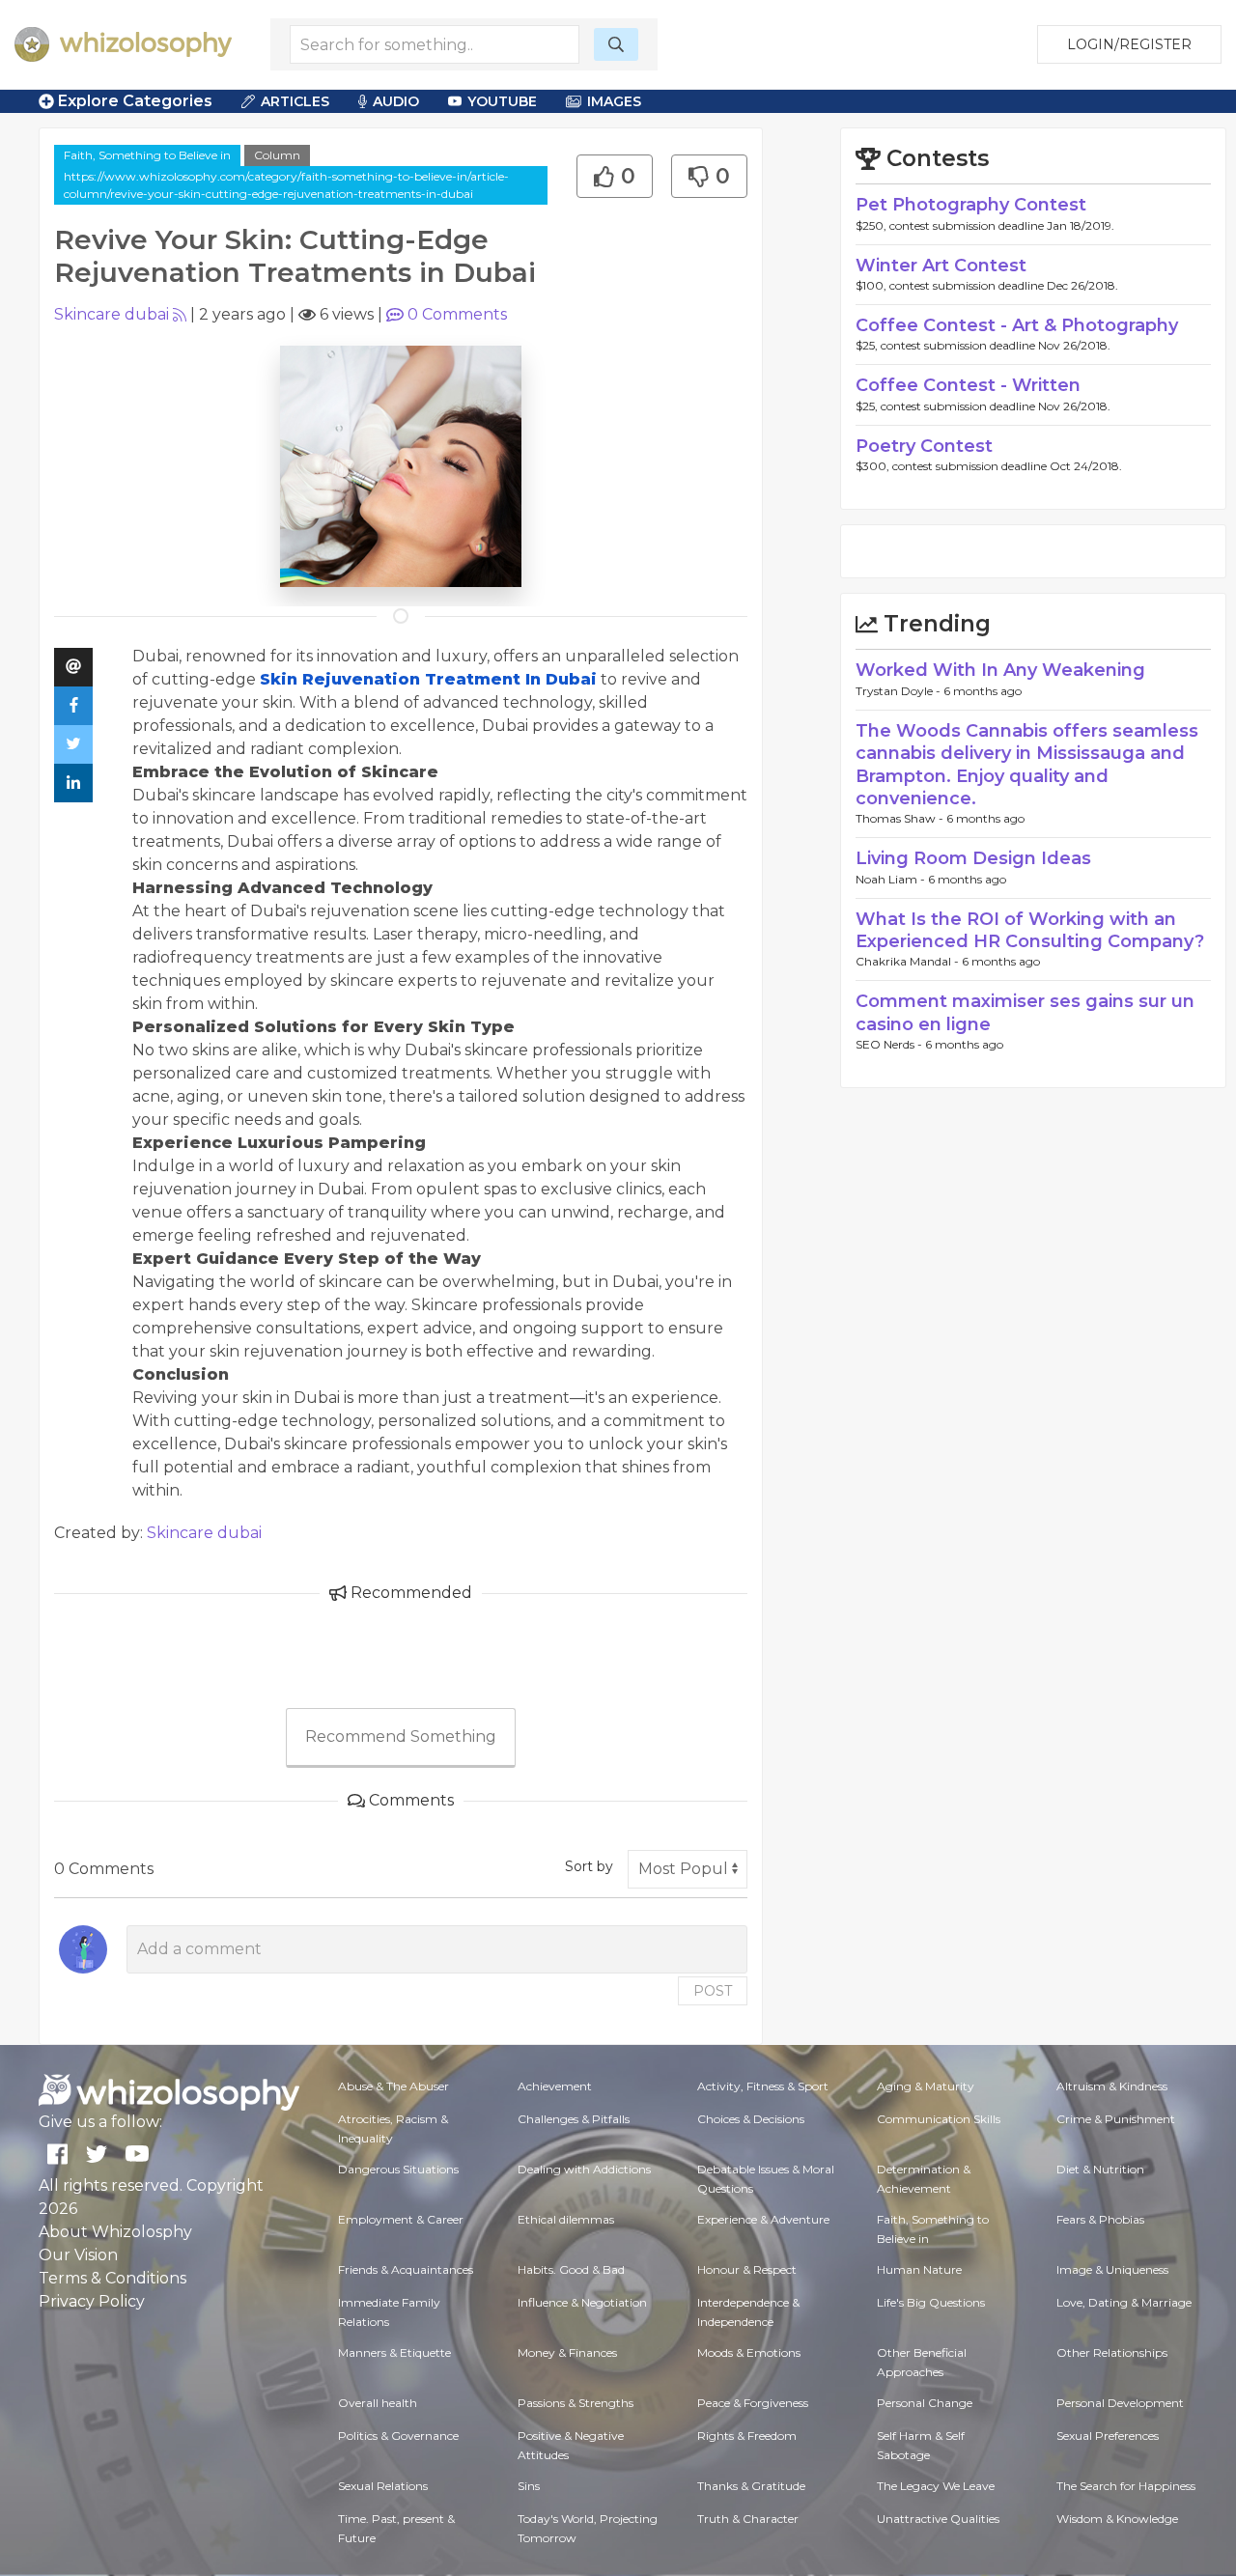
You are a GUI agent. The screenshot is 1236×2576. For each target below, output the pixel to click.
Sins (529, 2486)
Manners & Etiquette (394, 2352)
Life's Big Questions (931, 2302)
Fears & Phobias (1100, 2219)
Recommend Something (401, 1736)
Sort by (589, 1866)
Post (713, 1991)
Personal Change (925, 2403)
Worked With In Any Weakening (1000, 670)
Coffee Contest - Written (968, 385)
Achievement (555, 2086)
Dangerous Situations (398, 2169)
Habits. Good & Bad (571, 2269)
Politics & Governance (398, 2436)
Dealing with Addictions (584, 2169)
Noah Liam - (892, 879)
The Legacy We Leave (936, 2486)
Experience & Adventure (763, 2219)
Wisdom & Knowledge (1117, 2519)
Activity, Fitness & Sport (763, 2086)
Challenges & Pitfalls (574, 2119)
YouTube (502, 101)
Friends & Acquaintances (406, 2269)
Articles (295, 101)
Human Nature (919, 2269)
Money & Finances (567, 2352)
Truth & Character (748, 2519)
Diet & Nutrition (1100, 2169)
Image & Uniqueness (1112, 2269)
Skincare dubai (112, 314)
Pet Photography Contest (971, 205)
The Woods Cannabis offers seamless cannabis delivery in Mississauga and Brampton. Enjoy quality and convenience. (1027, 765)
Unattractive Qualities (938, 2519)
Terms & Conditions (112, 2278)
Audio (396, 101)
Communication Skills (939, 2119)
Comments (457, 314)
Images (614, 101)
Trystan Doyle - (899, 691)
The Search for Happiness (1126, 2486)
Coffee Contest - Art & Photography (1017, 325)
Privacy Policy (92, 2301)
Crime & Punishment (1116, 2119)
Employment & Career (401, 2219)
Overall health (378, 2403)
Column (277, 155)
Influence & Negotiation (582, 2302)
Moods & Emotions (749, 2352)
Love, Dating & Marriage (1124, 2302)
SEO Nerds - (890, 1044)
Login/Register (1129, 44)
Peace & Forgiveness (753, 2403)
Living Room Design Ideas (973, 858)
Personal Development (1120, 2403)
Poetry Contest (924, 446)
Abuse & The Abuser (393, 2086)
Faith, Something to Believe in (147, 155)
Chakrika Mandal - (909, 961)
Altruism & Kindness (1112, 2086)
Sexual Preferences (1108, 2436)
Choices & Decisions (751, 2119)
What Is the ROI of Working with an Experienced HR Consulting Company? (1030, 930)
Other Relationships (1112, 2352)
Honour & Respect (747, 2269)
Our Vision (78, 2255)
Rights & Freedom (747, 2436)
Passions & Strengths (576, 2403)
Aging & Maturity (926, 2086)
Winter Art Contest (941, 266)
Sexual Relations (383, 2486)
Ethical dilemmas (566, 2219)
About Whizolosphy (115, 2232)
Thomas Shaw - (901, 818)
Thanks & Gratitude (751, 2486)
